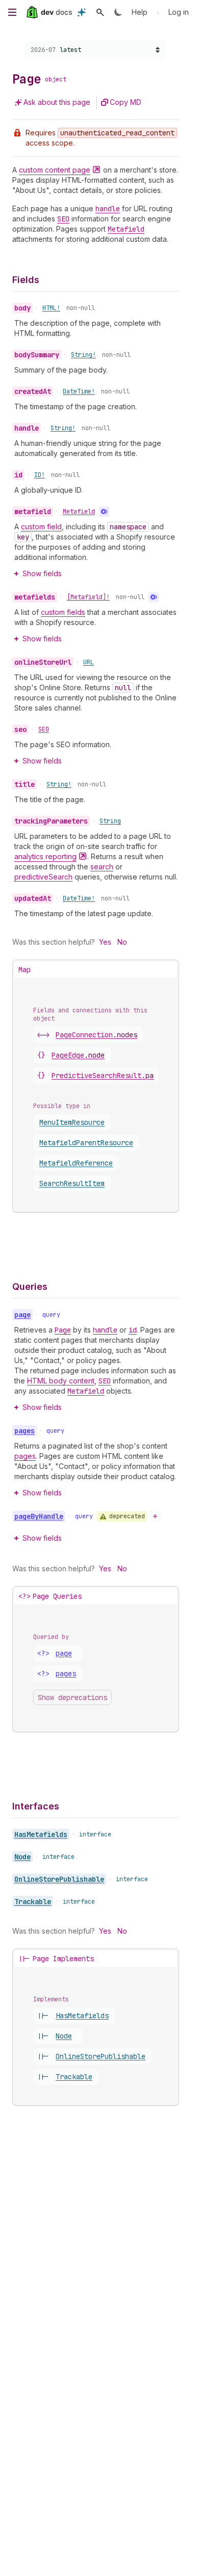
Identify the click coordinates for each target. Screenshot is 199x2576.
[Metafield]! (88, 597)
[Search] (100, 12)
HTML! (51, 308)
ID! (40, 475)
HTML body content (61, 1381)
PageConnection (96, 1035)
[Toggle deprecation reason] (155, 1516)
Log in (179, 12)
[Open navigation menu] (12, 12)
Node (22, 1857)
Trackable (33, 1902)
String (110, 821)
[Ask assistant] (82, 12)
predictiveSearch (43, 877)
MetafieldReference (76, 1163)
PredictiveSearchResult (109, 1075)
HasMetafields (41, 1834)
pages (25, 1456)
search (102, 867)
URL (89, 662)
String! (83, 355)
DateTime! (79, 391)
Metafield (79, 512)
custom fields (63, 612)
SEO (44, 729)
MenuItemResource (72, 1122)
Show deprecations (72, 1697)
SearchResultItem (72, 1183)
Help (140, 12)
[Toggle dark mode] (118, 12)
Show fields (42, 573)
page (64, 1653)
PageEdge (78, 1055)
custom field (41, 527)
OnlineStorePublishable (59, 1879)
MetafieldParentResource (86, 1143)
